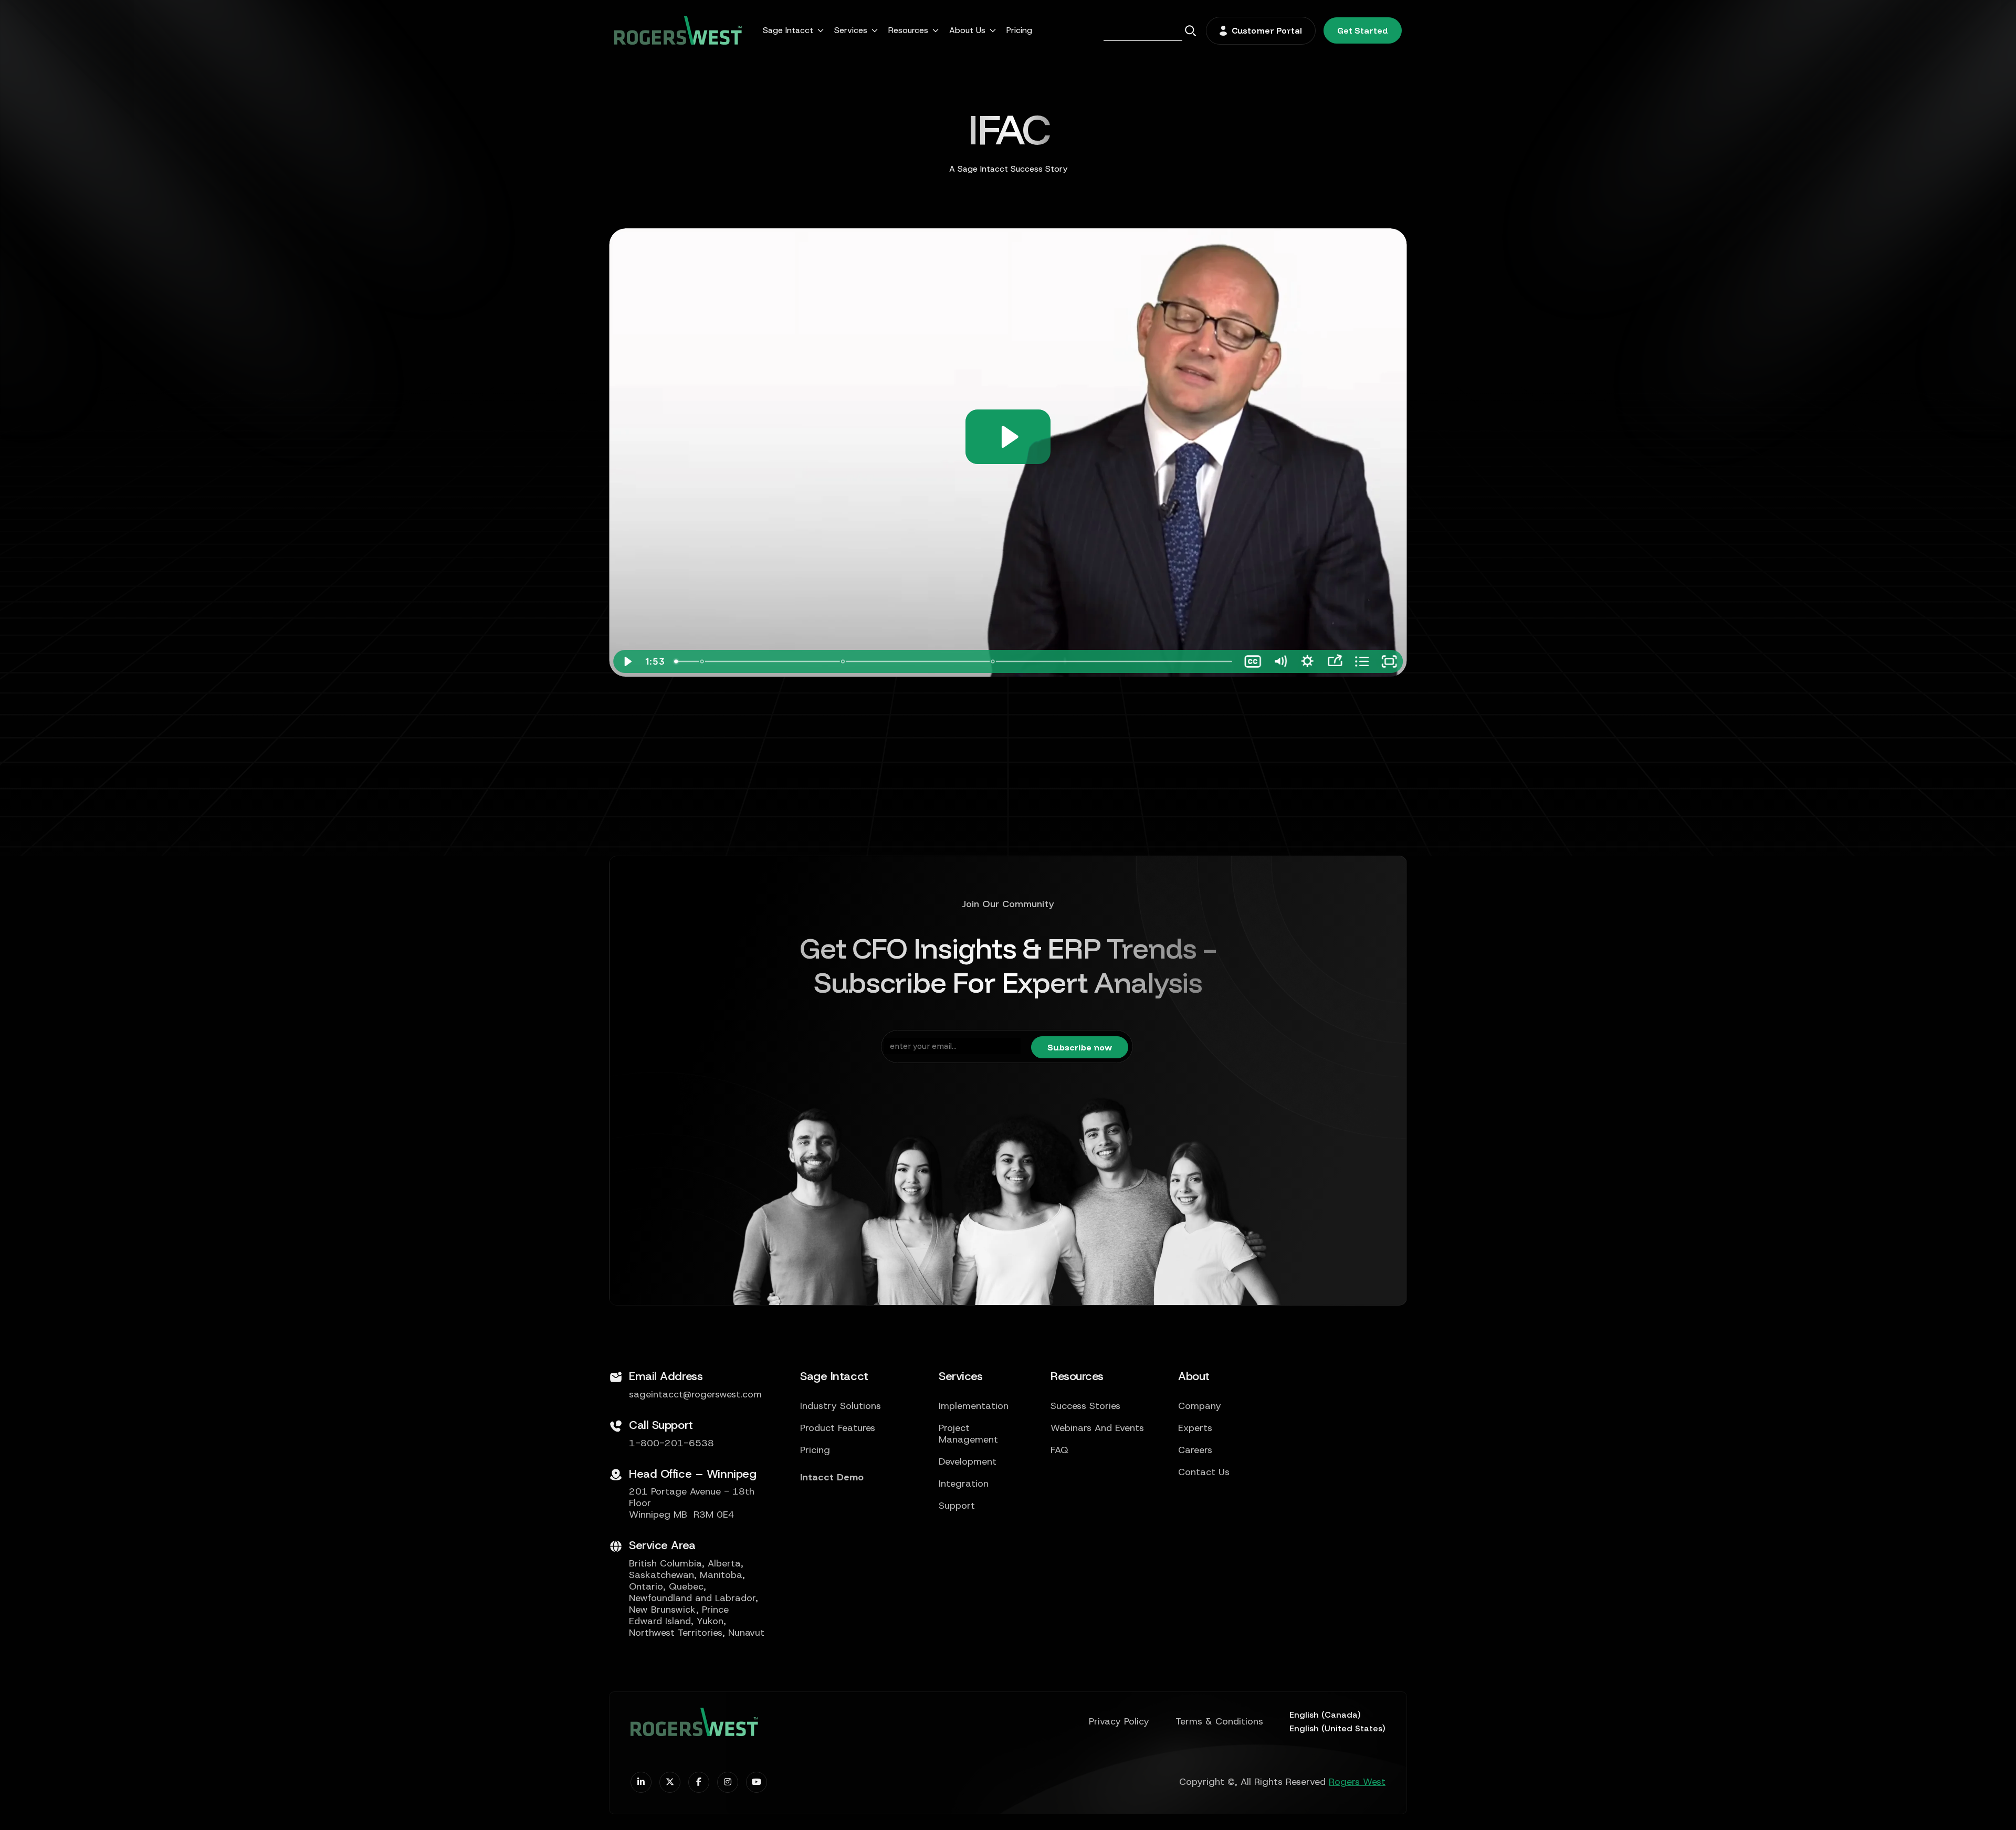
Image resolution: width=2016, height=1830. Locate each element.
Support (957, 1506)
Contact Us (1204, 1473)
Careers (1195, 1450)
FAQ (1059, 1450)
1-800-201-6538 (671, 1444)
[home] (678, 30)
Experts (1195, 1428)
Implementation (974, 1406)
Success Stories (1085, 1406)
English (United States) (1337, 1728)
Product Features (838, 1428)
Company (1200, 1406)
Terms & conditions (1219, 1722)
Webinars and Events (1097, 1428)
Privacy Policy (1119, 1722)
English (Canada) (1325, 1715)
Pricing (1019, 30)
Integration (964, 1484)
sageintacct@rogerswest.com (695, 1395)
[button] (793, 30)
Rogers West (1357, 1782)
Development (968, 1462)
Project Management (968, 1434)
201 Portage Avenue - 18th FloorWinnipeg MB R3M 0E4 (692, 1503)
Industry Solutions (841, 1406)
